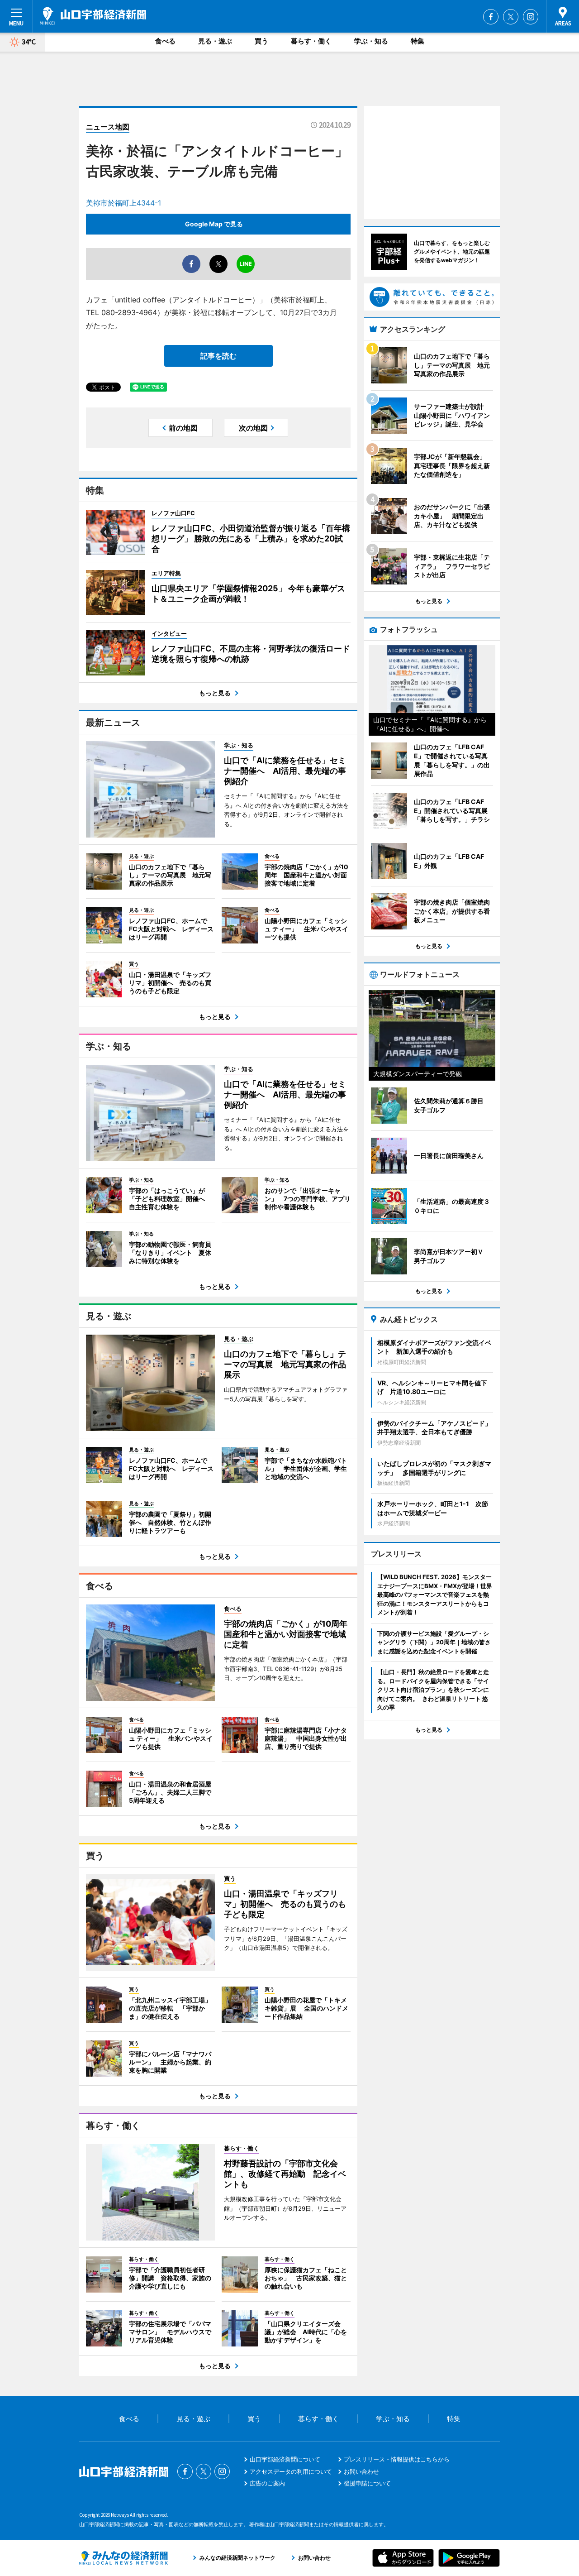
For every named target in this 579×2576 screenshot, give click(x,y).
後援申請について (367, 2483)
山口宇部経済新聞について (285, 2459)
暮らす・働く (311, 41)
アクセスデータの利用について (291, 2471)
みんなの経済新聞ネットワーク (123, 2558)
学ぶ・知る (371, 41)
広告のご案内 (267, 2483)
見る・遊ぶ (215, 41)
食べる (165, 41)
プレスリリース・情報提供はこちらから (397, 2459)
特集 (418, 41)
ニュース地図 (108, 127)
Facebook (491, 17)
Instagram (531, 17)
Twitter (511, 17)
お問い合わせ (361, 2471)
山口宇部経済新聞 (93, 16)
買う (261, 41)
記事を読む (218, 356)
